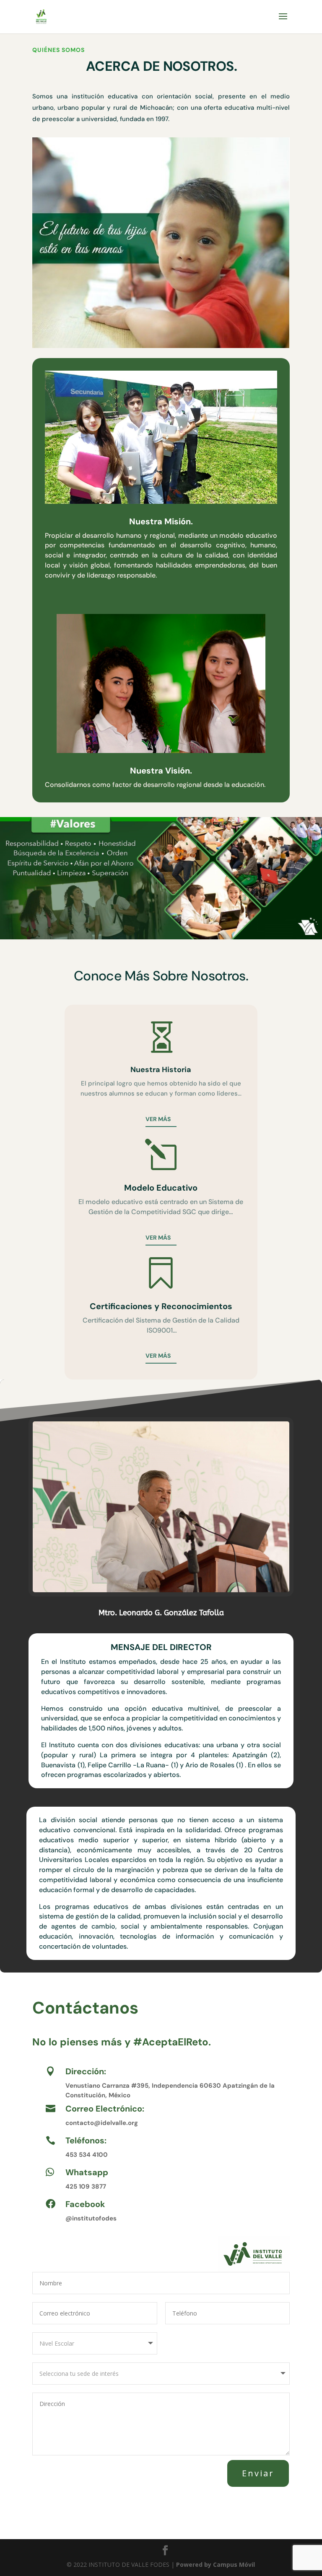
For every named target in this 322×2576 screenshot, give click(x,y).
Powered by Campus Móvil (216, 2564)
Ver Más (158, 1238)
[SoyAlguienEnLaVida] (161, 346)
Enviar (258, 2473)
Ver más (158, 1119)
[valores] (161, 937)
